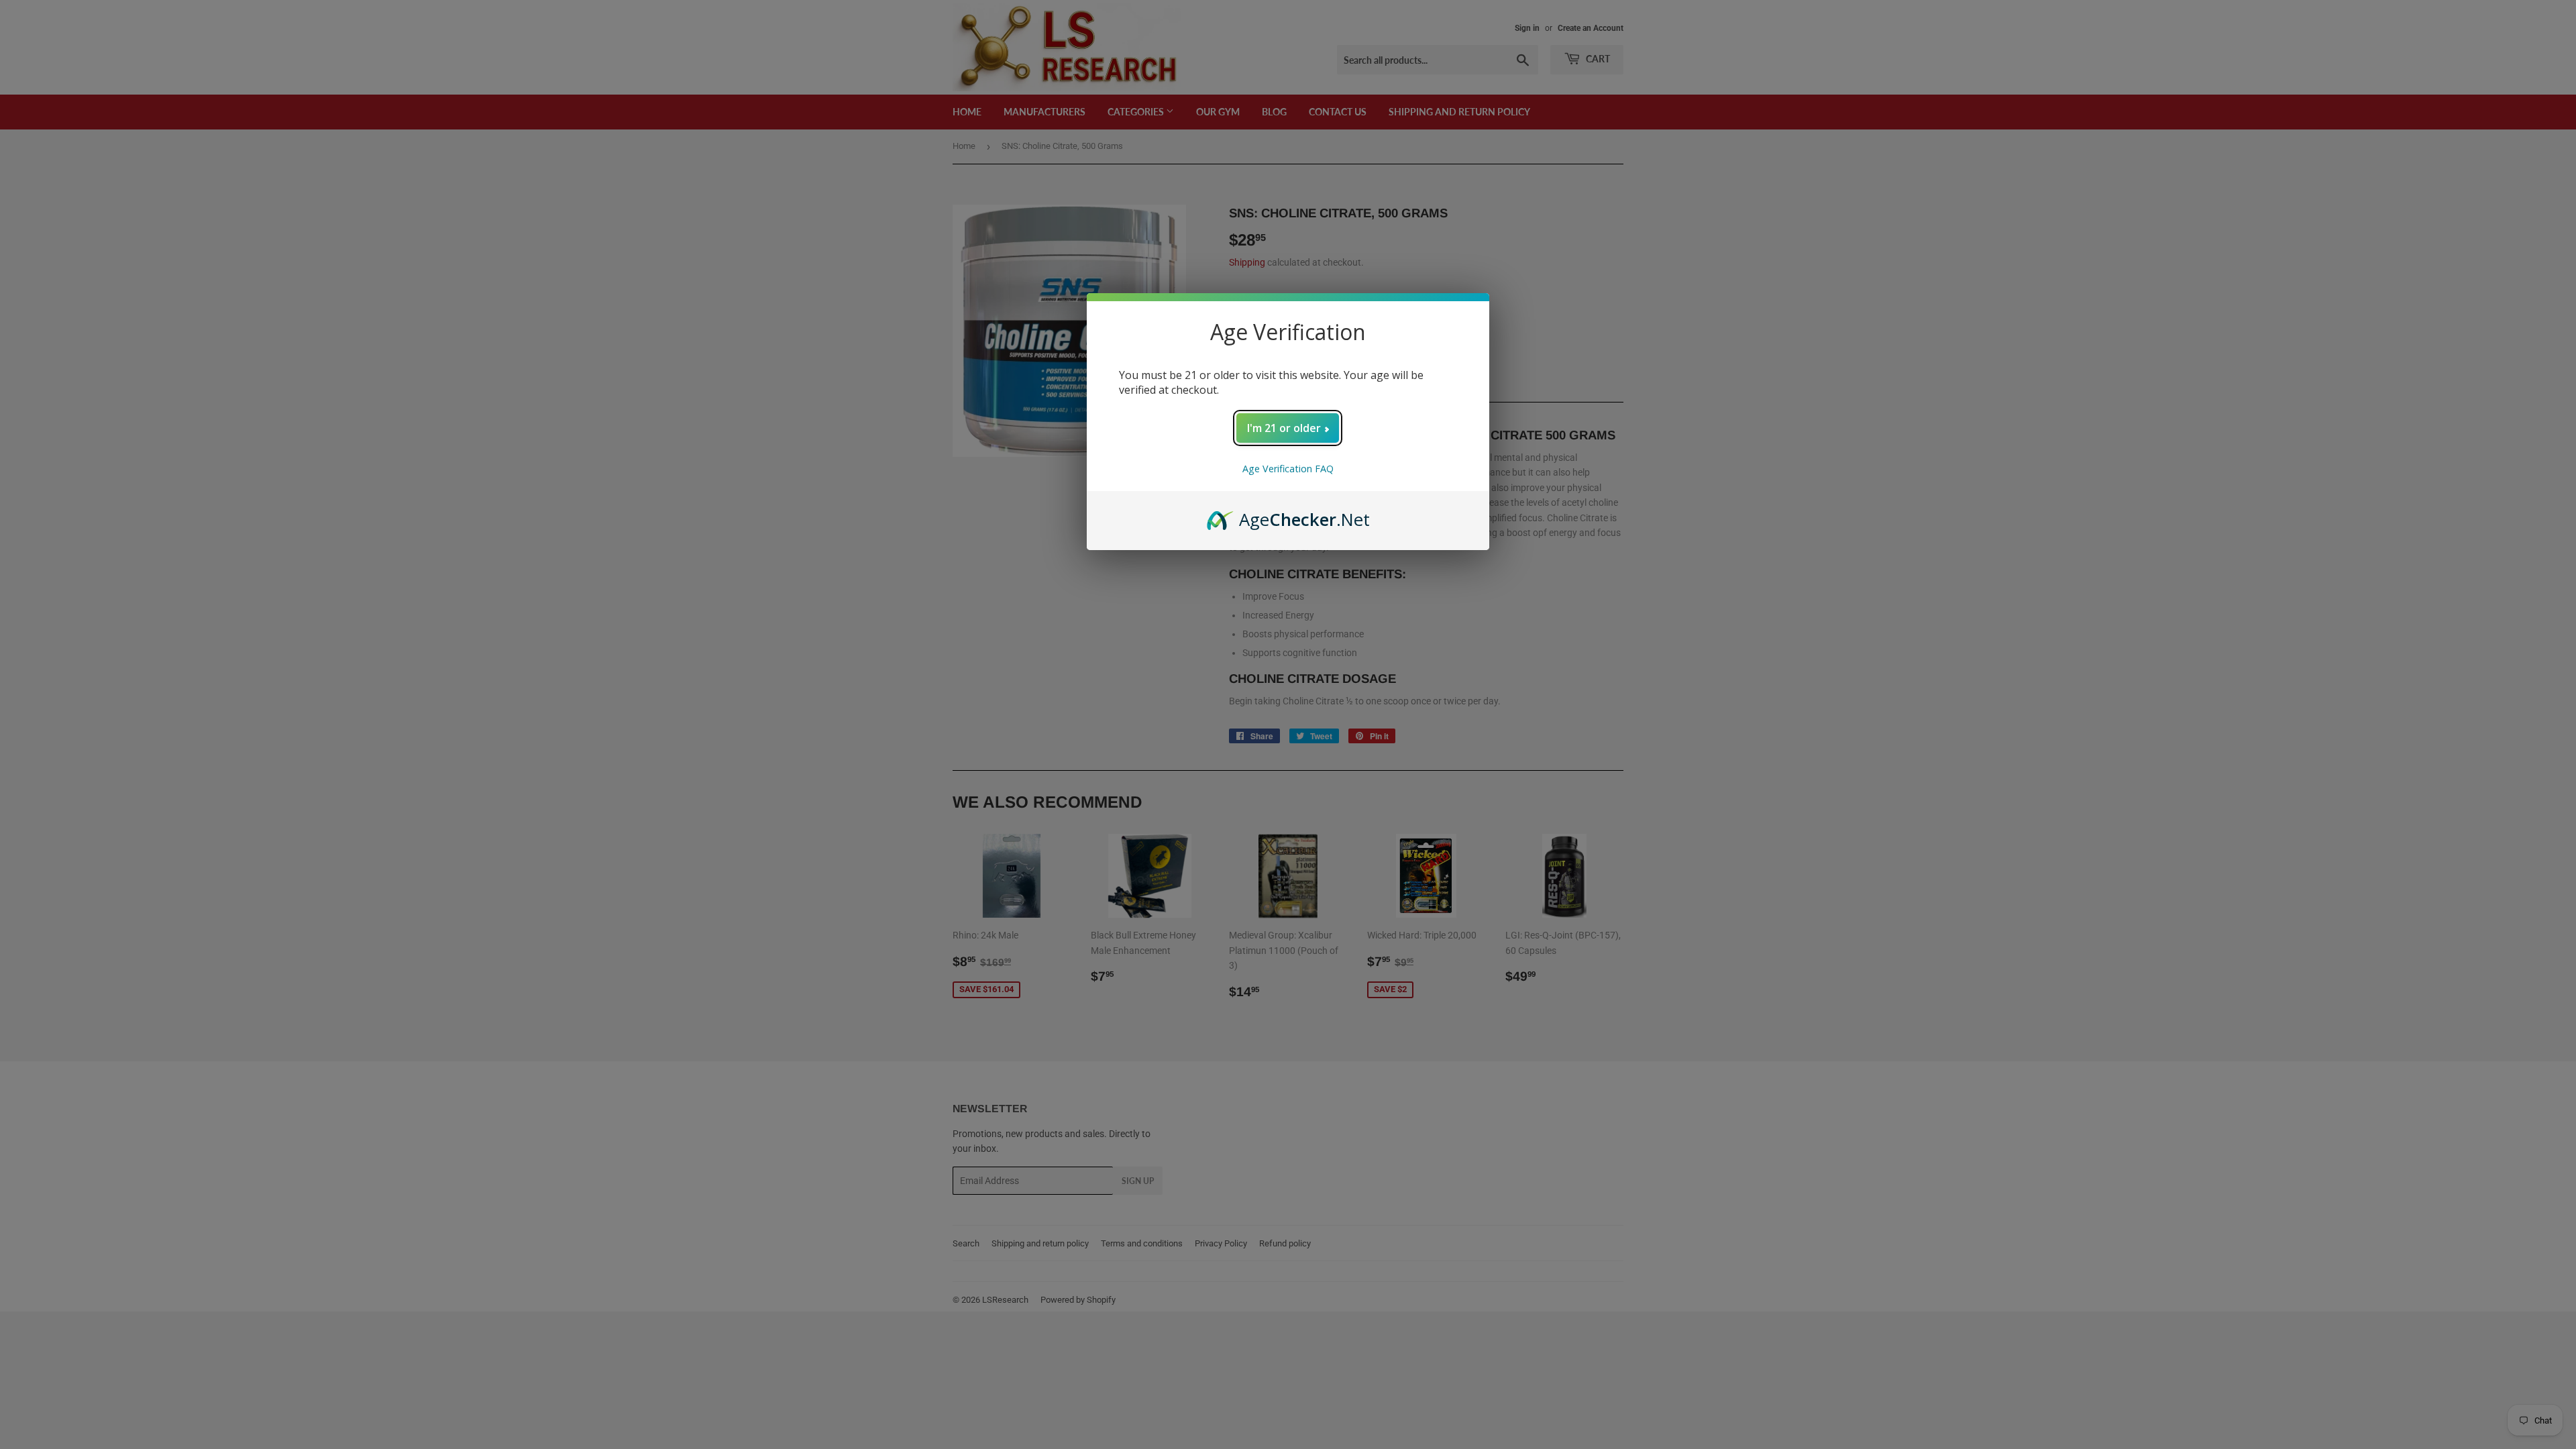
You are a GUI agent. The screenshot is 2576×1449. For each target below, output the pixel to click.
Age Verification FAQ (1288, 469)
